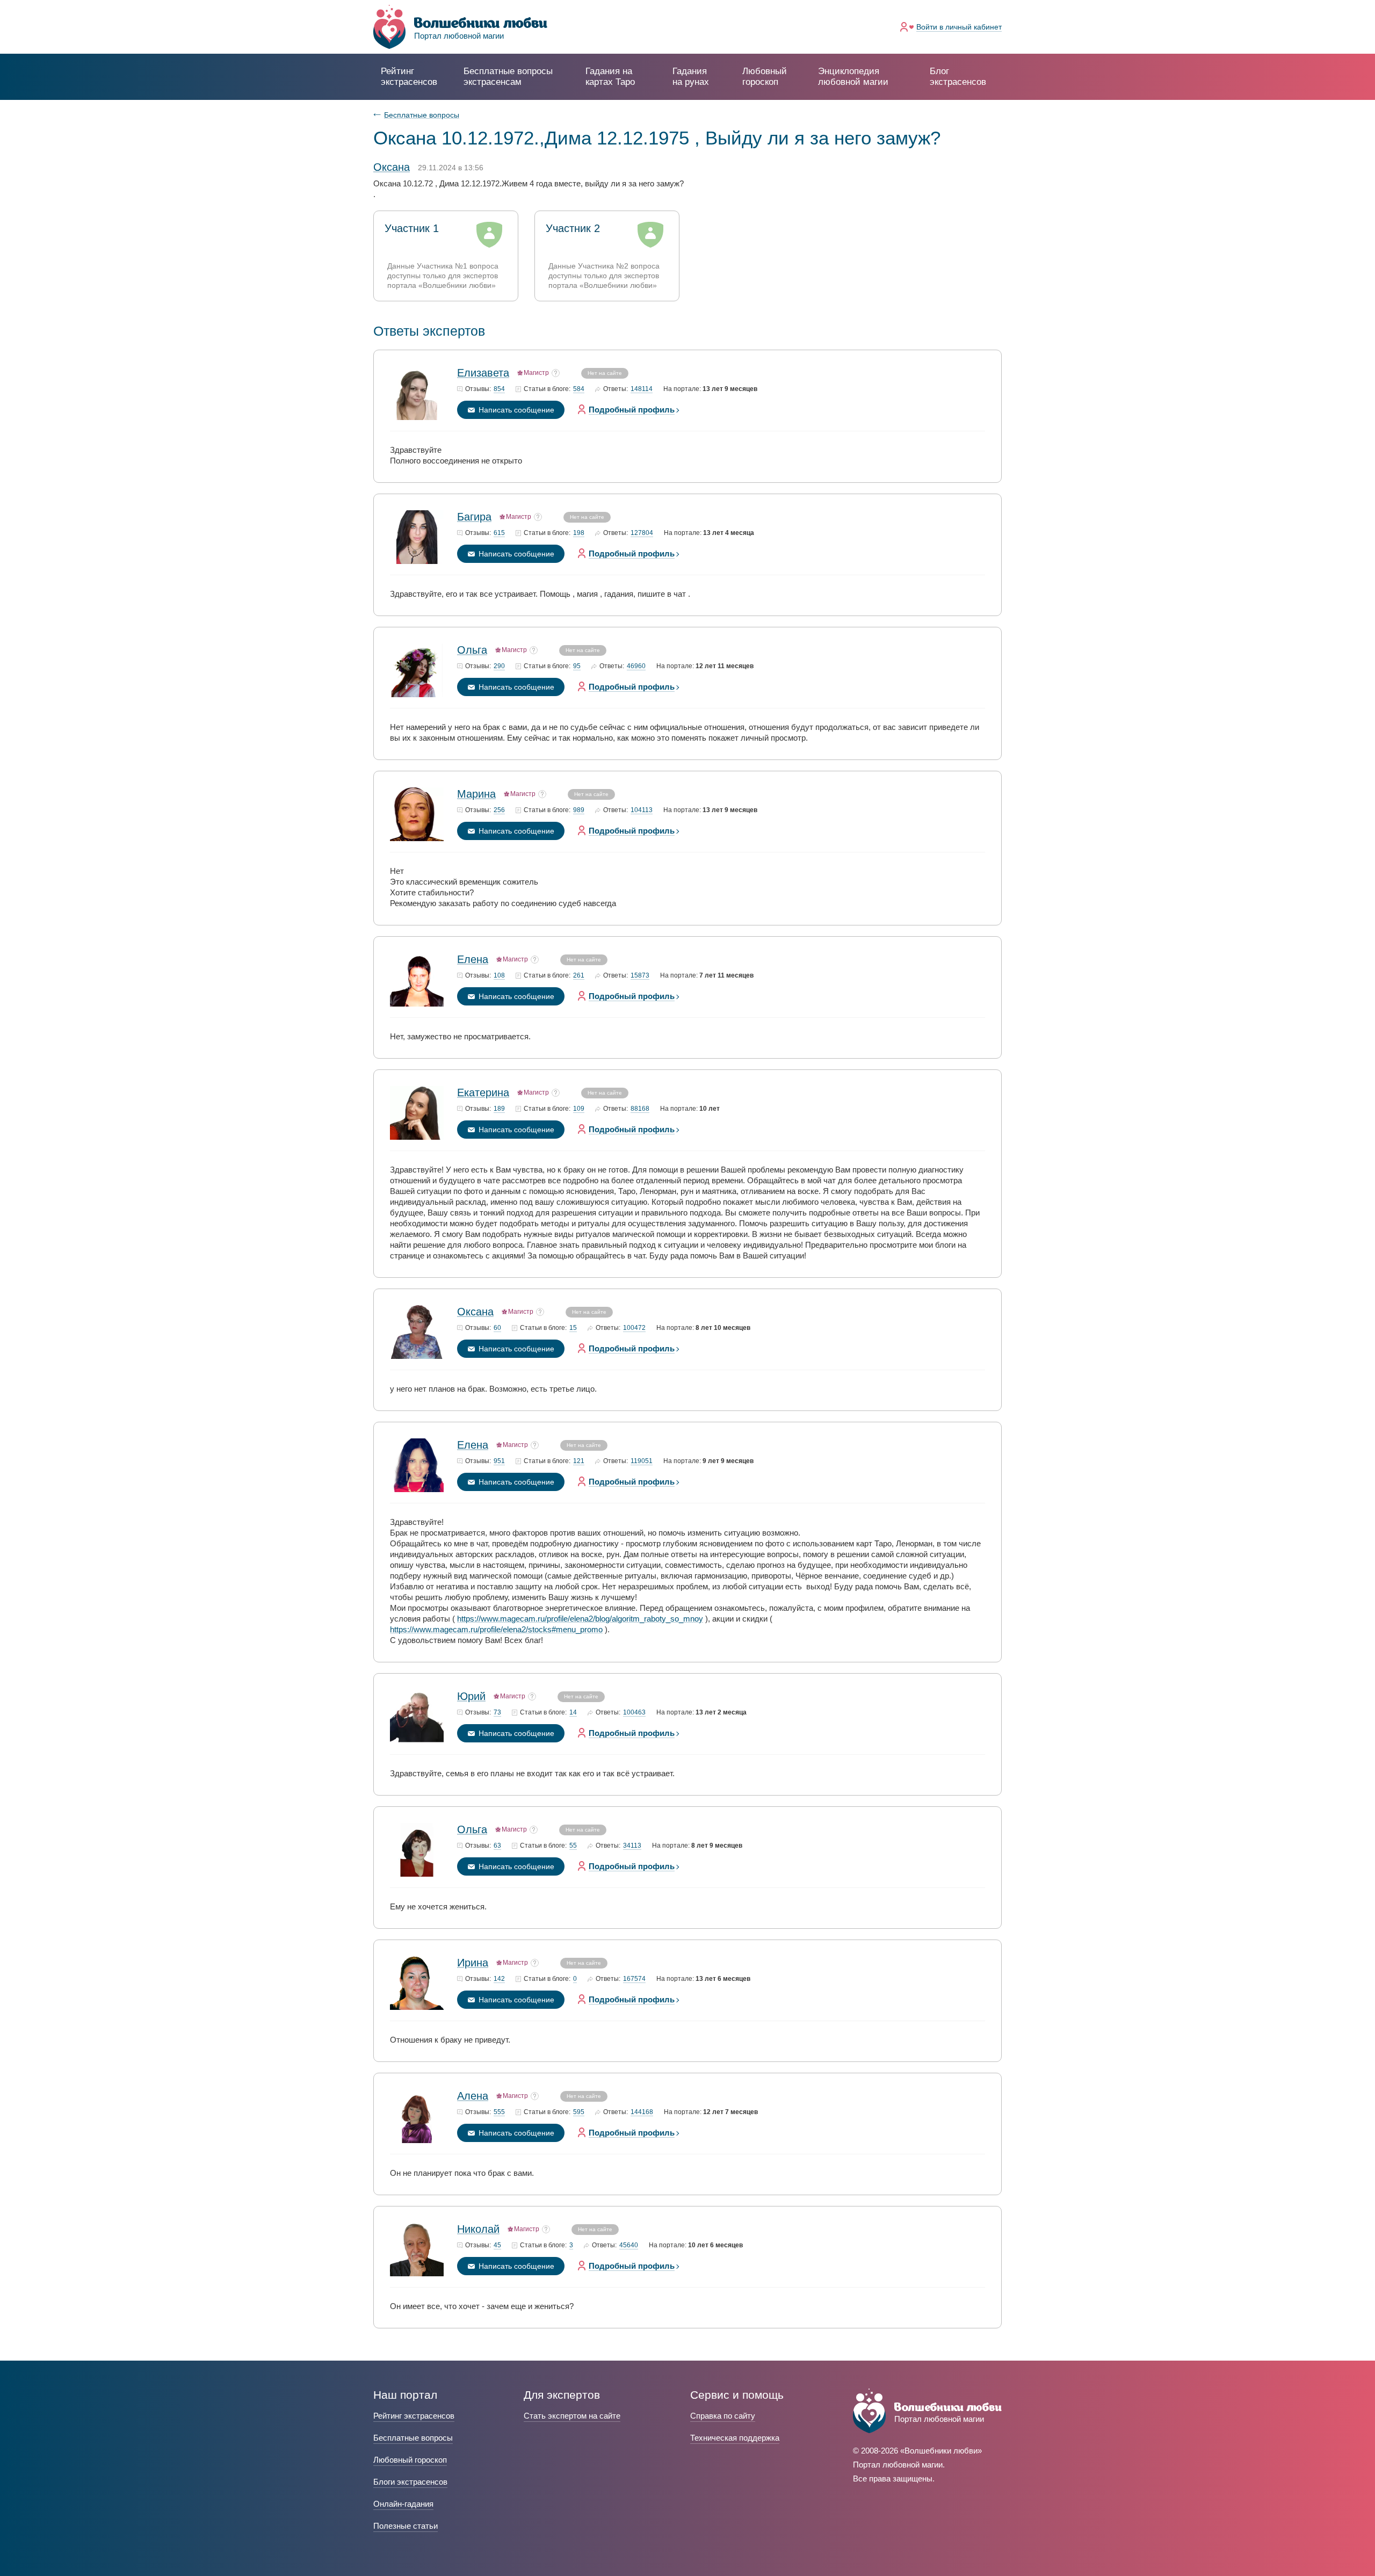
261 (579, 976)
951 (499, 1461)
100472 (634, 1328)
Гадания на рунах (691, 77)
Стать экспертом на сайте (572, 2416)
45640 (629, 2245)
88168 (640, 1109)
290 (499, 666)
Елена (473, 959)
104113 (642, 810)
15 (573, 1328)
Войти (959, 27)
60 (497, 1328)
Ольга (472, 650)
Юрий (471, 1696)
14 (573, 1713)
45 (497, 2245)
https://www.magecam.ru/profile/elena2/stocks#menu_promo (496, 1629)
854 (499, 389)
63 (497, 1846)
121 (579, 1461)
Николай (478, 2229)
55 (573, 1846)
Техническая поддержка (735, 2438)
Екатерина (483, 1092)
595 (579, 2112)
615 (499, 533)
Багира (474, 517)
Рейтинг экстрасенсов (409, 77)
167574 (634, 1979)
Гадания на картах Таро (610, 77)
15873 (640, 976)
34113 (632, 1846)
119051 (642, 1461)
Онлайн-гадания (403, 2504)
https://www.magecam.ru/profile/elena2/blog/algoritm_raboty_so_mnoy (580, 1619)
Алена (473, 2096)
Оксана (475, 1312)
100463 (634, 1713)
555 (499, 2112)
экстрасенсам (508, 77)
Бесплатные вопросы (422, 115)
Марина (476, 794)
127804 (642, 533)
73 (497, 1713)
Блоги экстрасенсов (410, 2482)
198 (579, 533)
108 (499, 976)
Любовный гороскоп (765, 77)
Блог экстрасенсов (958, 77)
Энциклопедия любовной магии (853, 77)
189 (499, 1109)
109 (579, 1109)
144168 (642, 2112)
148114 (642, 389)
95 (577, 666)
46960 (636, 666)
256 (499, 810)
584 (579, 389)
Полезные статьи (406, 2526)
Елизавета (483, 373)
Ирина (473, 1963)
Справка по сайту (723, 2416)
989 (579, 810)
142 (499, 1979)
